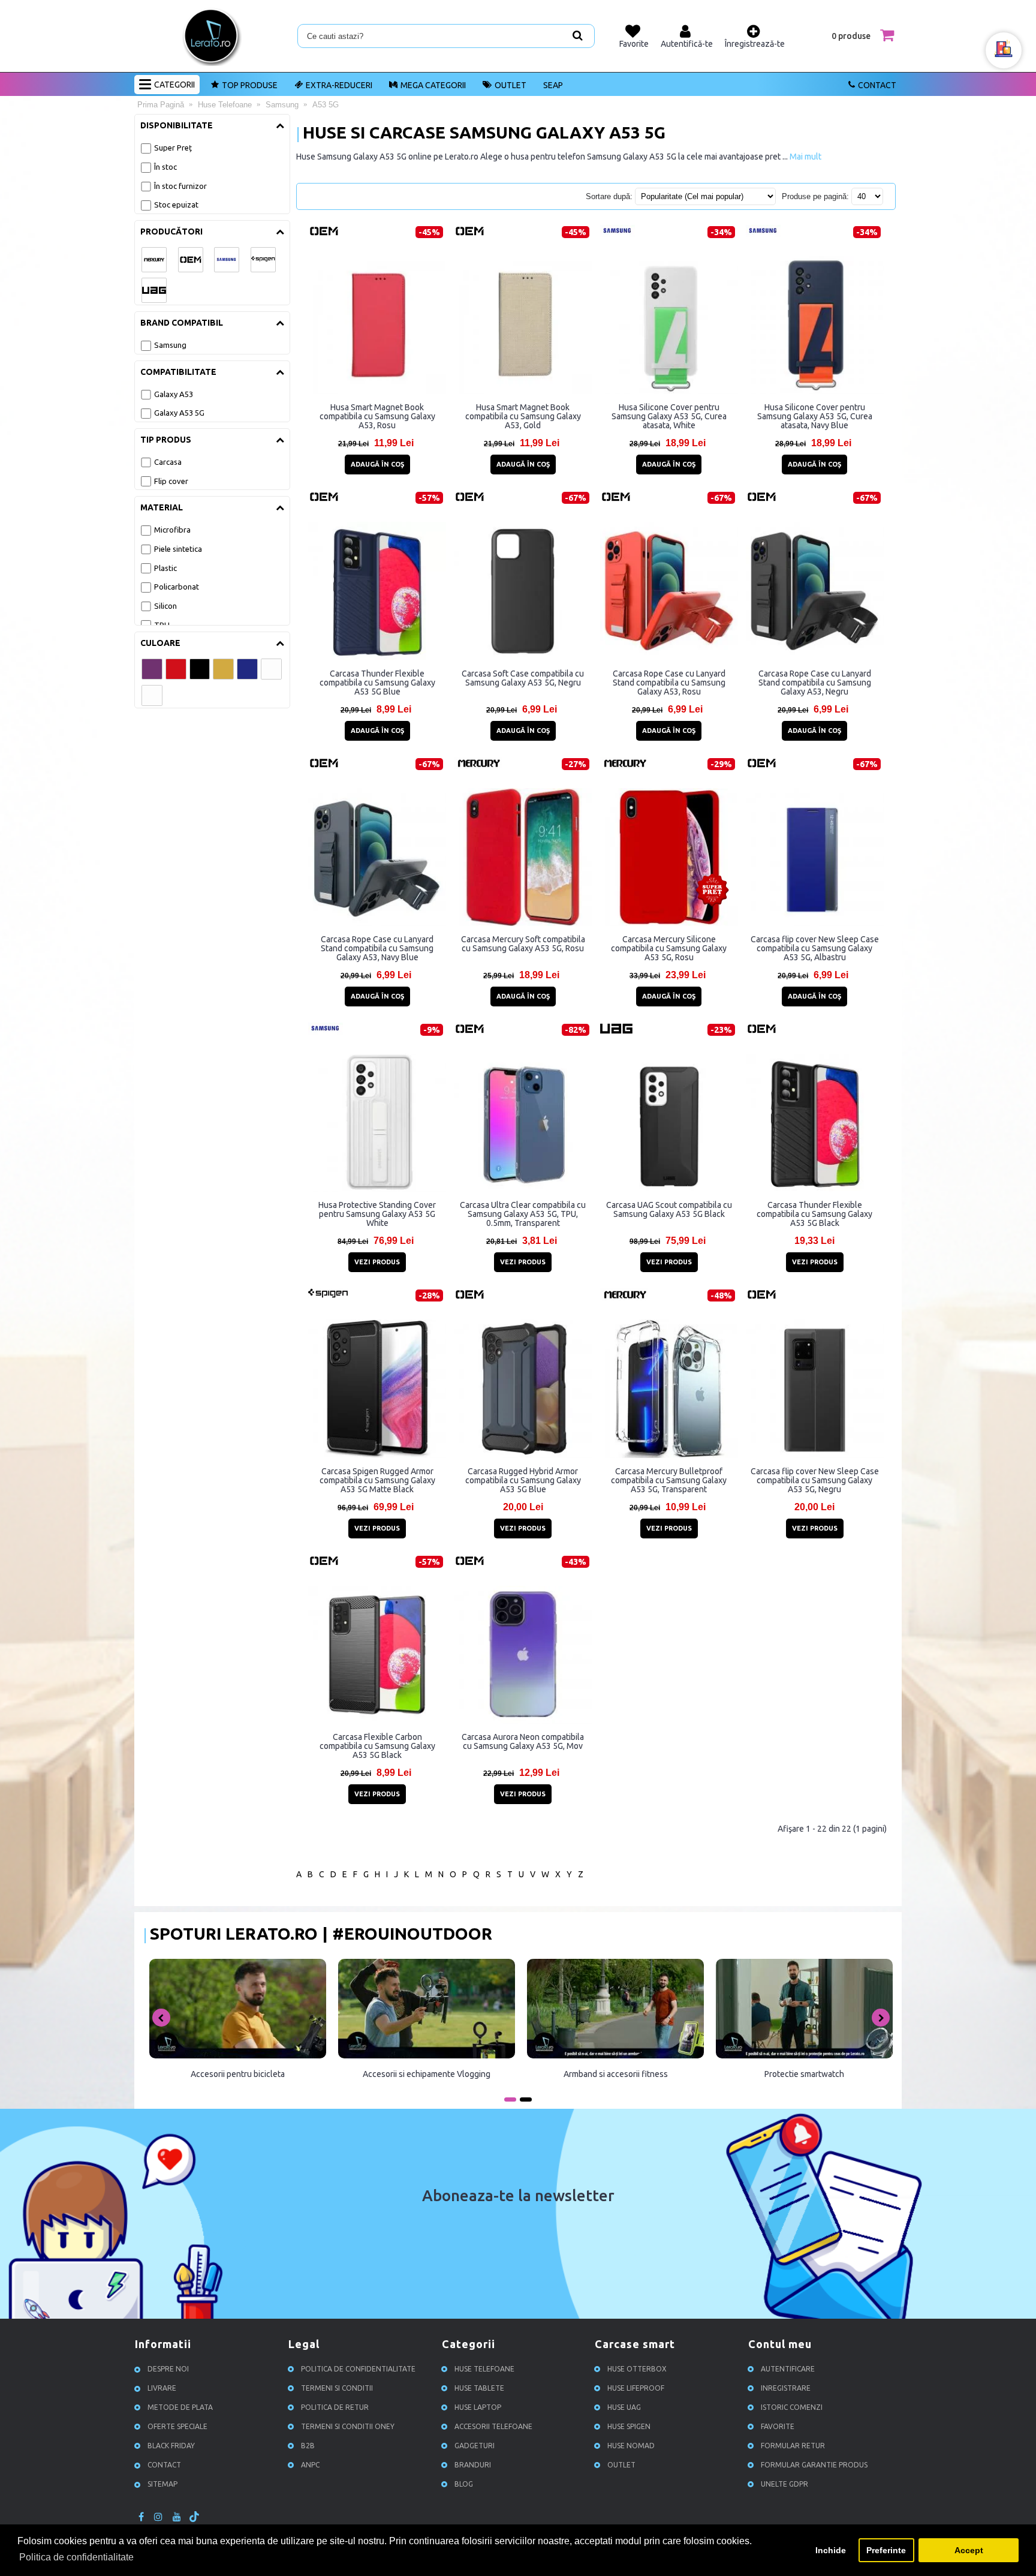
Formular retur (793, 2446)
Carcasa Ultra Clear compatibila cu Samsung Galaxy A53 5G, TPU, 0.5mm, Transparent (523, 1214)
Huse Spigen (629, 2426)
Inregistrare (786, 2388)
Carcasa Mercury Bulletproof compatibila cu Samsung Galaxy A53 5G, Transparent (669, 1480)
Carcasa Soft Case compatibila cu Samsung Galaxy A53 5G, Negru (523, 678)
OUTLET (511, 85)
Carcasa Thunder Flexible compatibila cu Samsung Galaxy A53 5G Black (814, 1214)
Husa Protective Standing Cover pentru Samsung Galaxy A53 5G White (377, 1214)
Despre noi (168, 2369)
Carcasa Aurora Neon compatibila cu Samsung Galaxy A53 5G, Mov (523, 1741)
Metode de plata (180, 2407)
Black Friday (171, 2446)
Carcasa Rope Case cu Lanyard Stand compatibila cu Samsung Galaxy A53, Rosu (669, 683)
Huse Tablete (479, 2388)
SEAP (553, 85)
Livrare (162, 2388)
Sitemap (162, 2484)
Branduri (473, 2465)
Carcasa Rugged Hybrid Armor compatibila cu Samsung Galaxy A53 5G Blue (523, 1480)
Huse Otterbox (637, 2369)
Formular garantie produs (814, 2465)
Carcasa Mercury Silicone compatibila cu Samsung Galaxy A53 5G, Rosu (669, 948)
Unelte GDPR (784, 2484)
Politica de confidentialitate (358, 2369)
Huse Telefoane (484, 2369)
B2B (308, 2446)
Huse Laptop (478, 2407)
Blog (464, 2484)
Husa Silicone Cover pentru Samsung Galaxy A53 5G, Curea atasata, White (669, 416)
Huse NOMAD (631, 2446)
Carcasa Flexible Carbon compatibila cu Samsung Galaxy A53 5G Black (377, 1746)
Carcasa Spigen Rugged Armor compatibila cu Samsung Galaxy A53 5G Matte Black (377, 1480)
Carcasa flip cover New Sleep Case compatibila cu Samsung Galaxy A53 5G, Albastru (815, 948)
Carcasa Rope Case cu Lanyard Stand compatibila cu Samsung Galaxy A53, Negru (815, 683)
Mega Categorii (433, 85)
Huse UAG (624, 2407)
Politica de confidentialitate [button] (76, 2557)
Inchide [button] (831, 2550)
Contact (877, 85)
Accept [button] (969, 2550)
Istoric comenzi (792, 2407)
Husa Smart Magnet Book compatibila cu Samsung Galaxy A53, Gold (523, 416)
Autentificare (788, 2369)
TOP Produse (250, 85)
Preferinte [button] (886, 2550)
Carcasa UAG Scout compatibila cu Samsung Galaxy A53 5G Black (669, 1209)
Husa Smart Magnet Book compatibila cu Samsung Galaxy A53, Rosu (377, 416)
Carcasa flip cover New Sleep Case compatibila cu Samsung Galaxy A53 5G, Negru (815, 1480)
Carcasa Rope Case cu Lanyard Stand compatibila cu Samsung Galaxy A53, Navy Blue (377, 948)
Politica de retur (335, 2407)
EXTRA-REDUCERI (339, 85)
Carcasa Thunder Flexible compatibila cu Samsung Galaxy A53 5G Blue (377, 683)
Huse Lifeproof (636, 2388)
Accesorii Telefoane (493, 2426)
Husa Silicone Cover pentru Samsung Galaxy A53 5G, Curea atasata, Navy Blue (815, 416)
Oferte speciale (177, 2426)
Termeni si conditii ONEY (348, 2426)
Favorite (778, 2426)
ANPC (310, 2465)
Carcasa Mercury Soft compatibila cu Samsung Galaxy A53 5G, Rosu (523, 944)
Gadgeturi (475, 2446)
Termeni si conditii (337, 2388)
